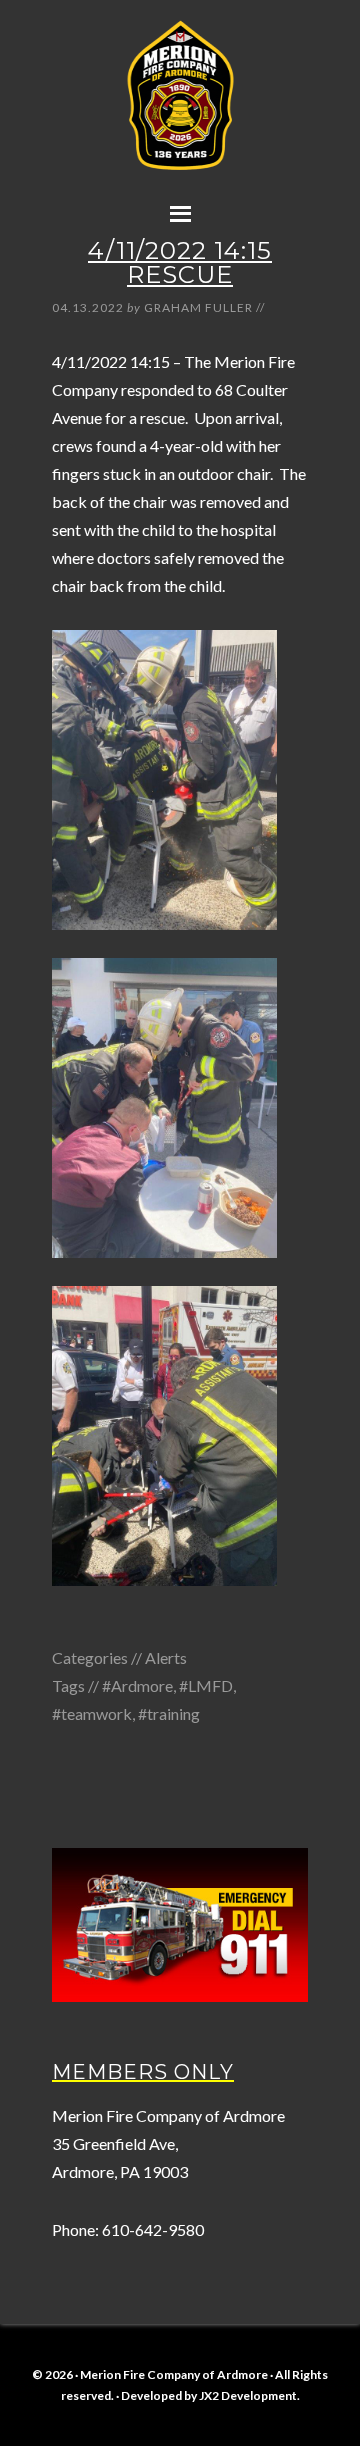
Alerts (166, 1657)
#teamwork (92, 1713)
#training (169, 1713)
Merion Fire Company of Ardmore (180, 117)
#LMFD (206, 1685)
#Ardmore (137, 1685)
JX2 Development (248, 2395)
